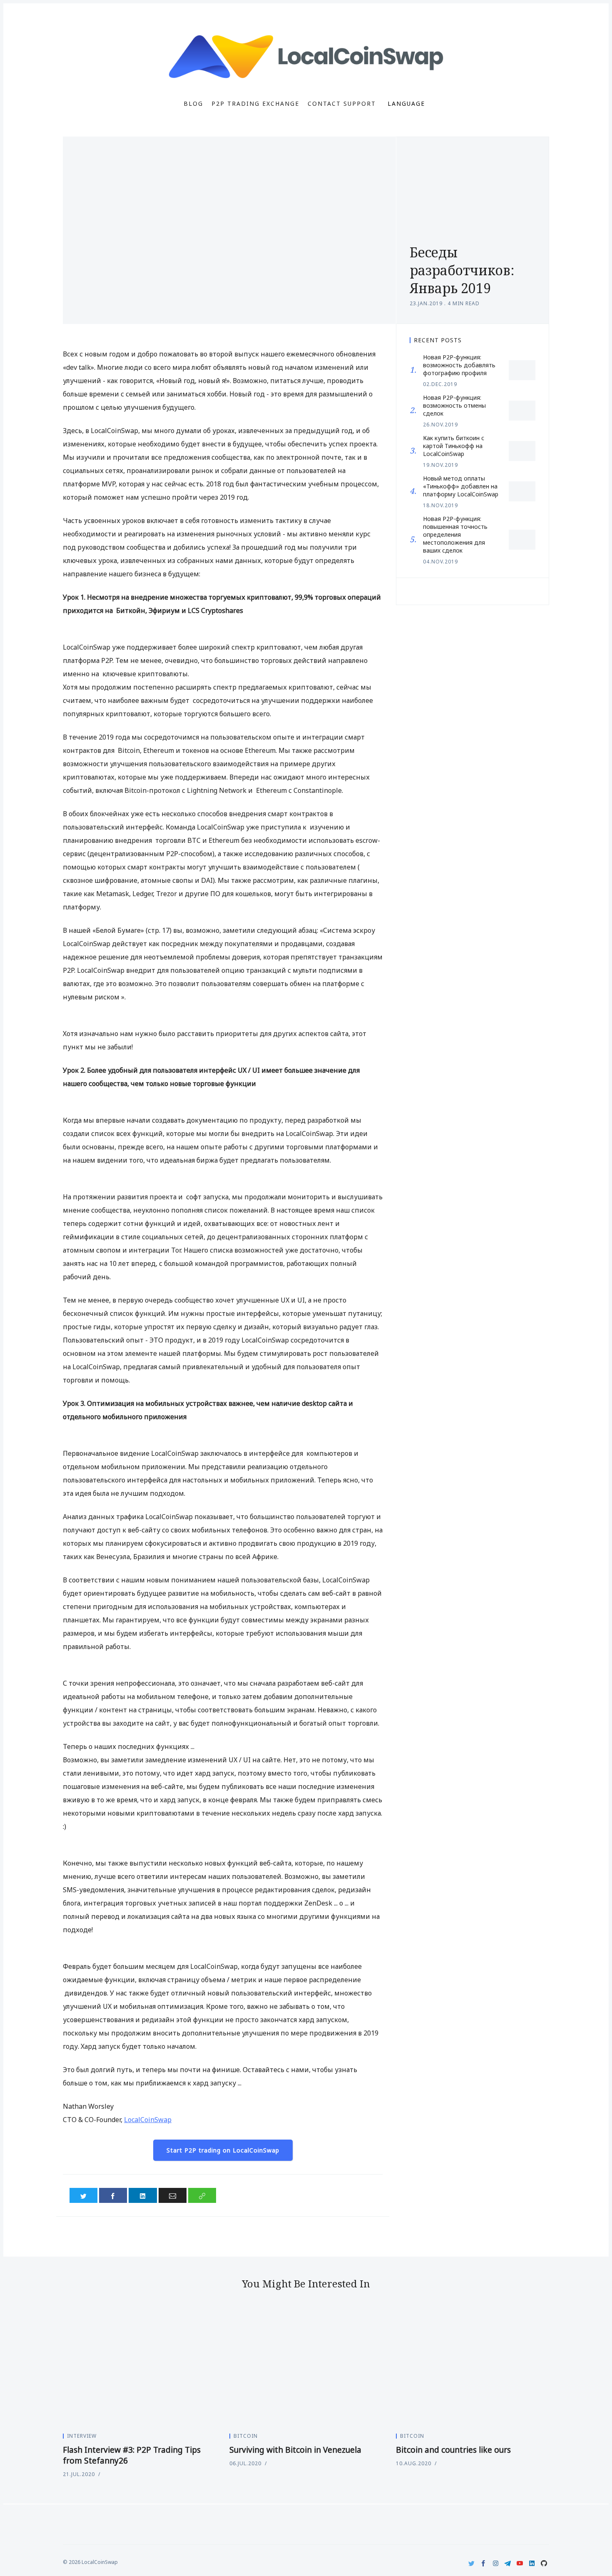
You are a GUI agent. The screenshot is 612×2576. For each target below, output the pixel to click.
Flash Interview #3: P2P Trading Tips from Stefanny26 (132, 2455)
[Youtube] (520, 2563)
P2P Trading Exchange (255, 104)
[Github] (544, 2563)
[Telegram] (508, 2563)
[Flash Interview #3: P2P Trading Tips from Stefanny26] (139, 2368)
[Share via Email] (173, 2195)
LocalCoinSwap (148, 2120)
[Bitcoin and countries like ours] (473, 2368)
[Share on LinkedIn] (143, 2195)
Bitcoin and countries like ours (453, 2450)
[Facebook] (484, 2563)
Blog (193, 104)
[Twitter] (471, 2563)
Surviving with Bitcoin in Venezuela (295, 2450)
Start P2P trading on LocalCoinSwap (223, 2150)
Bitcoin (246, 2436)
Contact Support (342, 104)
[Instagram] (496, 2563)
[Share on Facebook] (113, 2195)
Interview (82, 2436)
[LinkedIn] (532, 2563)
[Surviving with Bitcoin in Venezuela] (306, 2368)
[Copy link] (202, 2195)
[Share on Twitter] (83, 2195)
